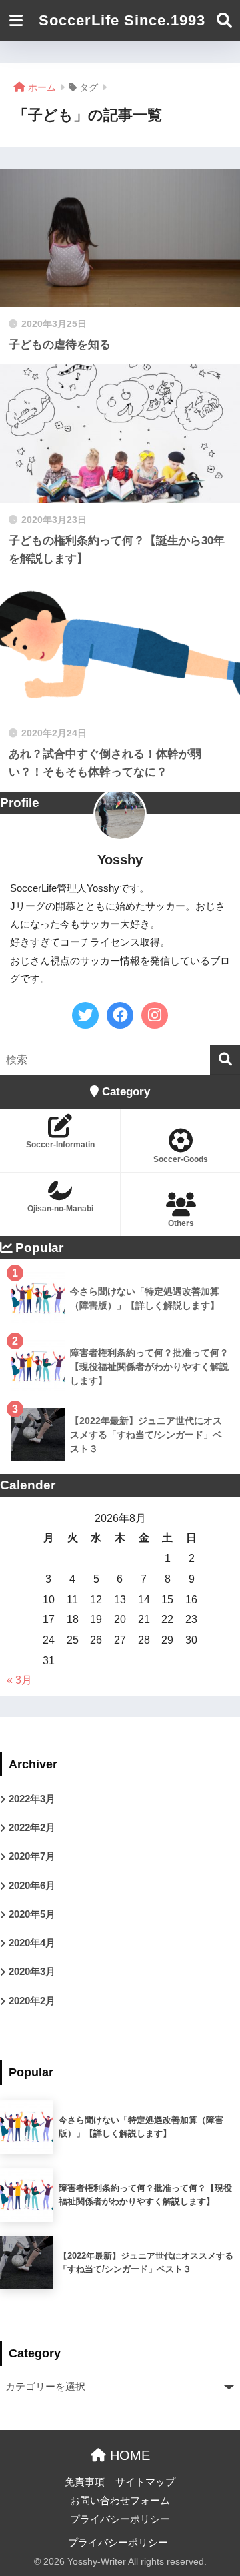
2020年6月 (32, 1886)
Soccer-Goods (181, 1159)
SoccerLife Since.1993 (122, 20)
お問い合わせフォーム (120, 2501)
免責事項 (85, 2482)
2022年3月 (32, 1799)
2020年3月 (32, 1972)
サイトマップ (145, 2482)
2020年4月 (32, 1943)
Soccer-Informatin (60, 1145)
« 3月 (19, 1680)
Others (181, 1223)
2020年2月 (32, 2001)
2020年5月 (32, 1914)
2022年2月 (32, 1828)
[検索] (225, 1060)
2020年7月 (32, 1856)
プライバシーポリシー (120, 2519)
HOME (128, 2455)
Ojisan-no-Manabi (60, 1209)
